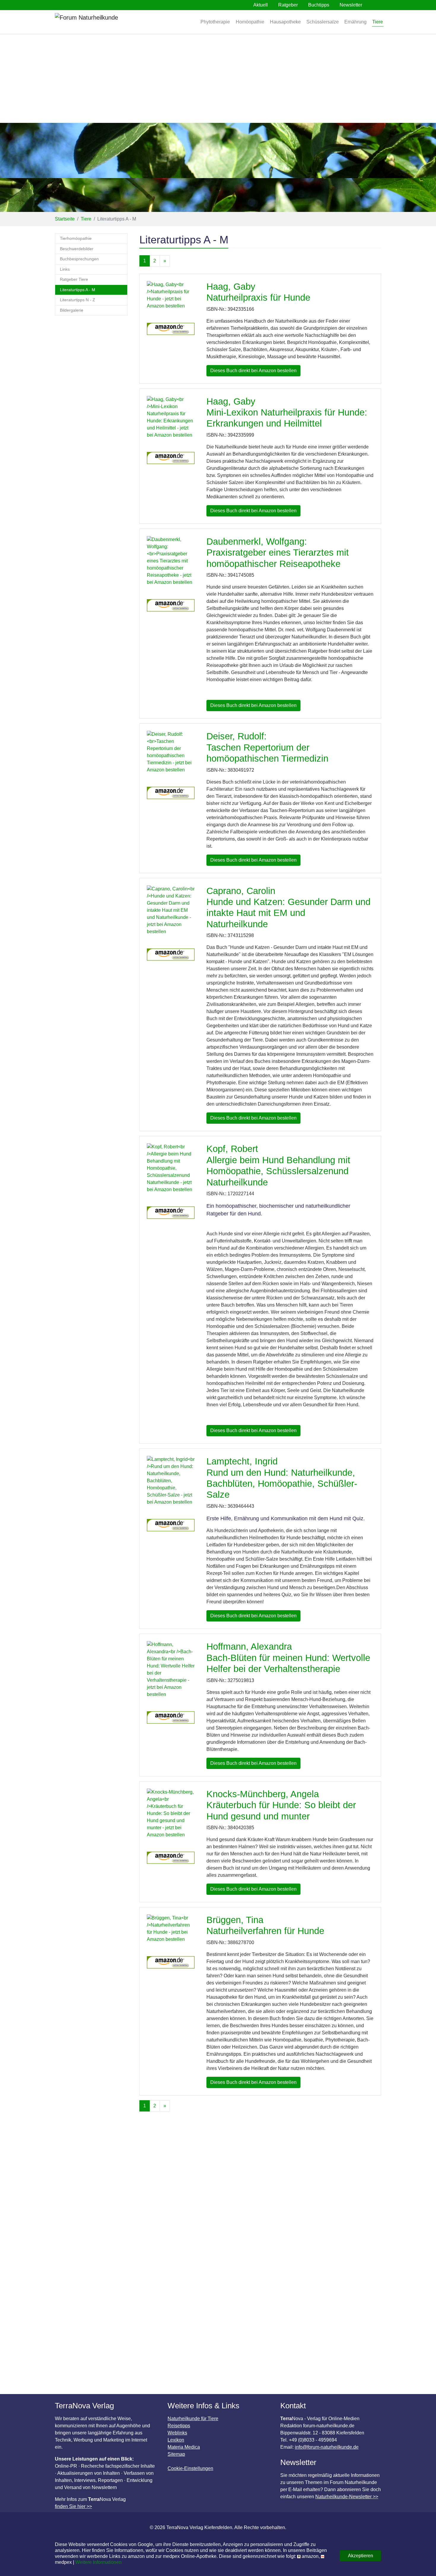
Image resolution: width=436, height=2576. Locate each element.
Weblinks (177, 2433)
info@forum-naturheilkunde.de (327, 2447)
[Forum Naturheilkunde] (104, 22)
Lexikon (176, 2440)
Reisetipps (179, 2426)
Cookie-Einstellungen (190, 2468)
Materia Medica (184, 2447)
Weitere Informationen (98, 2562)
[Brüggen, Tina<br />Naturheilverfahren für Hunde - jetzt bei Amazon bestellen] (171, 1932)
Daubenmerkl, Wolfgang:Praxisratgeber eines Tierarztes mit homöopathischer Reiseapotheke (278, 553)
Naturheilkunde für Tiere (193, 2419)
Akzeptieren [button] (361, 2556)
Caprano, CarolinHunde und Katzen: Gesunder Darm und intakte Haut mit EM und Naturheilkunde (288, 907)
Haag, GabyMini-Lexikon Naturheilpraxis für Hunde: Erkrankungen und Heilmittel (287, 413)
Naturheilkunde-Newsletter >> (347, 2497)
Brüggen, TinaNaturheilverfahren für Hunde (265, 1925)
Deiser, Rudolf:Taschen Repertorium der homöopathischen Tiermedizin (267, 747)
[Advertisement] (218, 78)
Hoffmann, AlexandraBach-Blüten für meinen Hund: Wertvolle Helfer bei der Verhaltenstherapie (288, 1658)
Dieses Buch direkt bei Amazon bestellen (253, 371)
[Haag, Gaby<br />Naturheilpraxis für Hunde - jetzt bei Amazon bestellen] (171, 298)
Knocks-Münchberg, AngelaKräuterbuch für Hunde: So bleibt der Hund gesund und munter (281, 1805)
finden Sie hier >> (73, 2506)
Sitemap (176, 2454)
